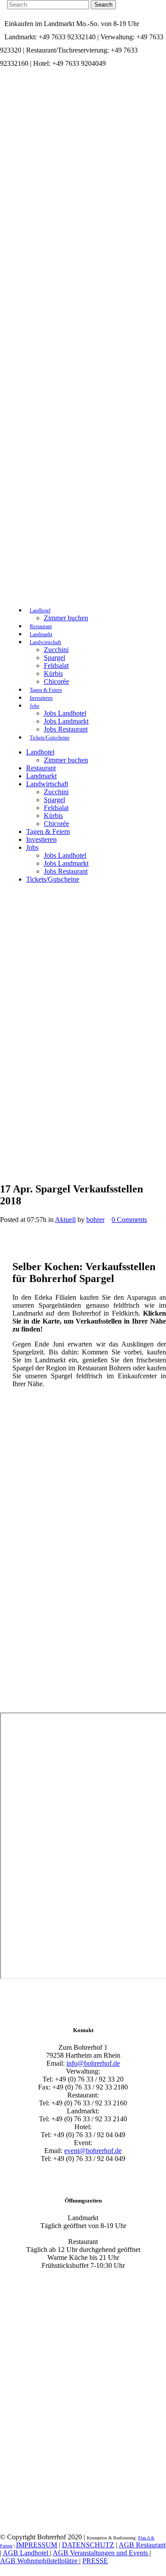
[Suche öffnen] (15, 595)
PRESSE (95, 2561)
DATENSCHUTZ (88, 2545)
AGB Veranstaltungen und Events (101, 2553)
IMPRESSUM (37, 2545)
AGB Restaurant (142, 2545)
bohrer (95, 1220)
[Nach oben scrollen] (7, 897)
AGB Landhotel (26, 2553)
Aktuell (65, 1220)
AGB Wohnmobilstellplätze (40, 2561)
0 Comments (129, 1220)
